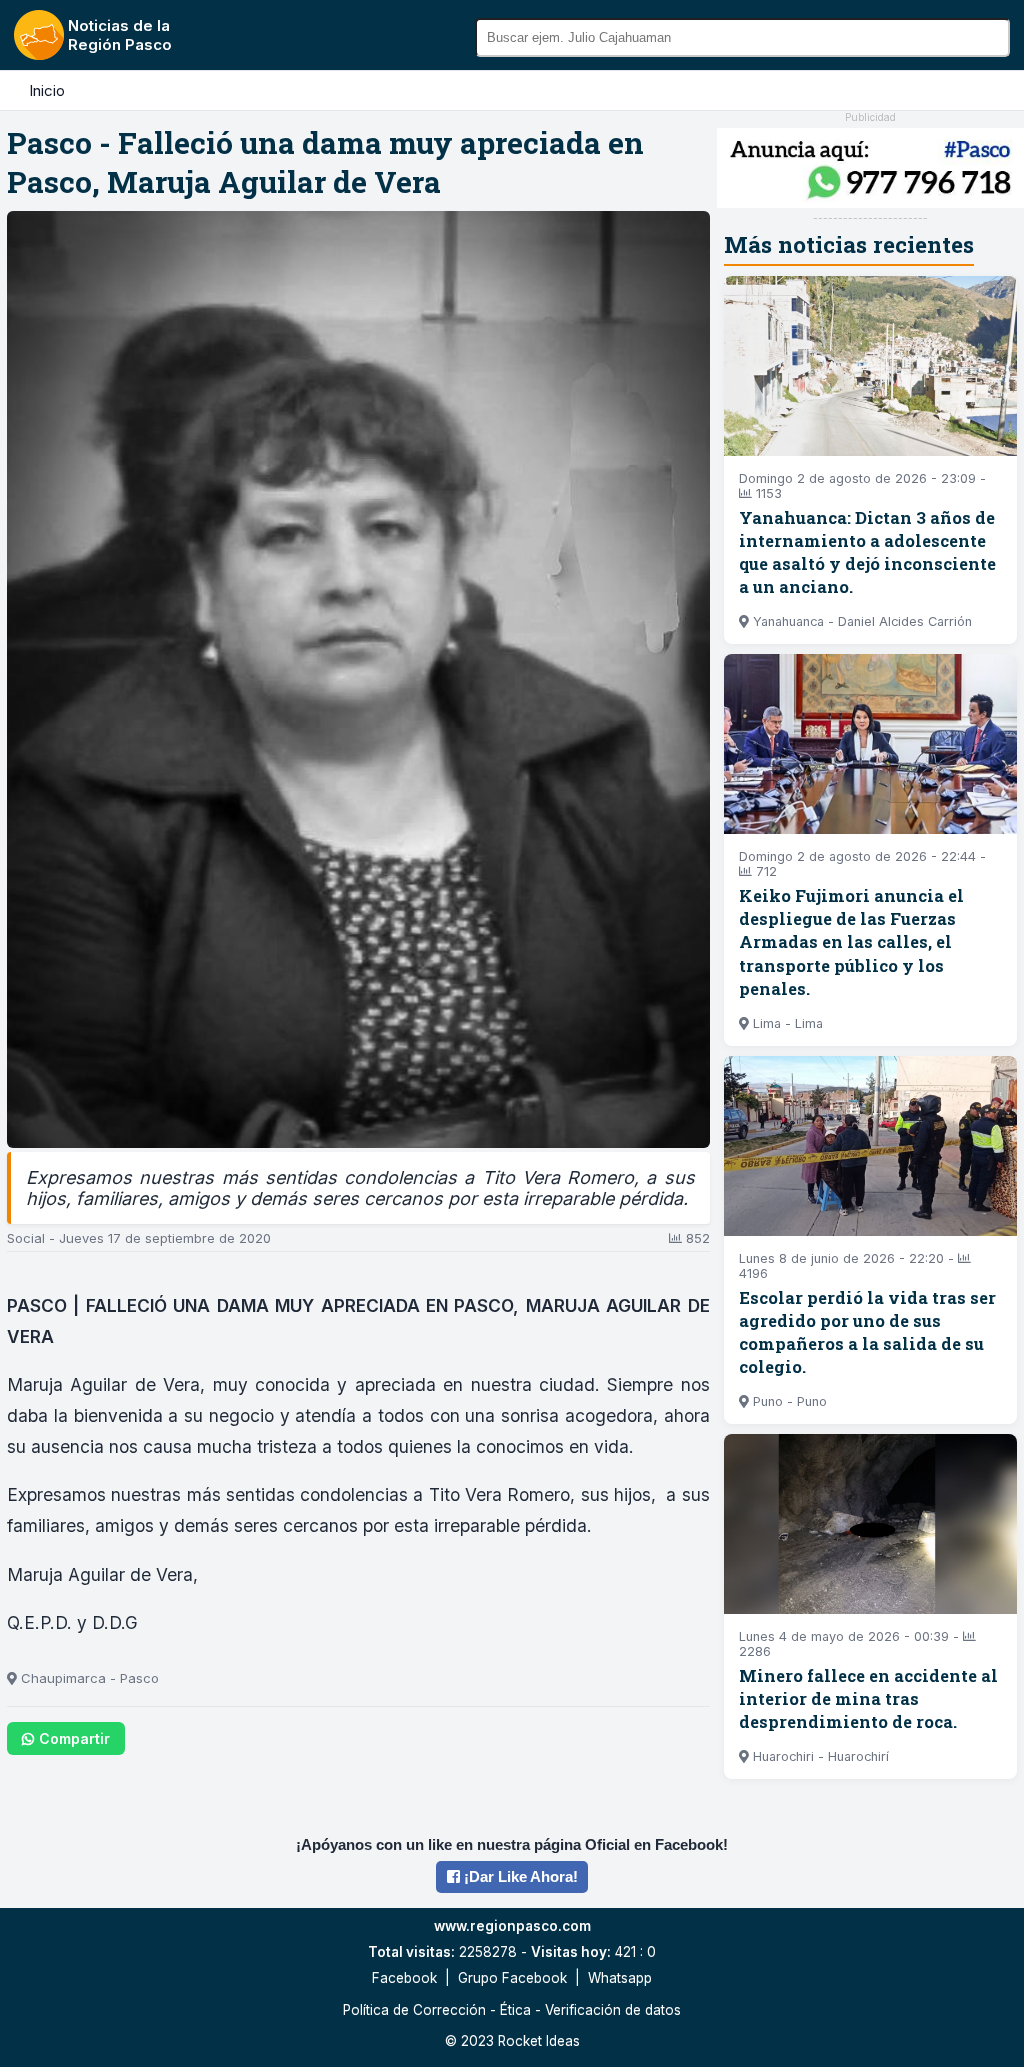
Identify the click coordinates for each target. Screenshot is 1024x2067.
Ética (515, 2010)
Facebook (404, 1978)
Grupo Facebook (512, 1978)
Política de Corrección (414, 2010)
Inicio (47, 90)
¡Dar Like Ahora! (519, 1876)
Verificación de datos (613, 2010)
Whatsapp (620, 1978)
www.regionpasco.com (512, 1926)
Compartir (74, 1738)
